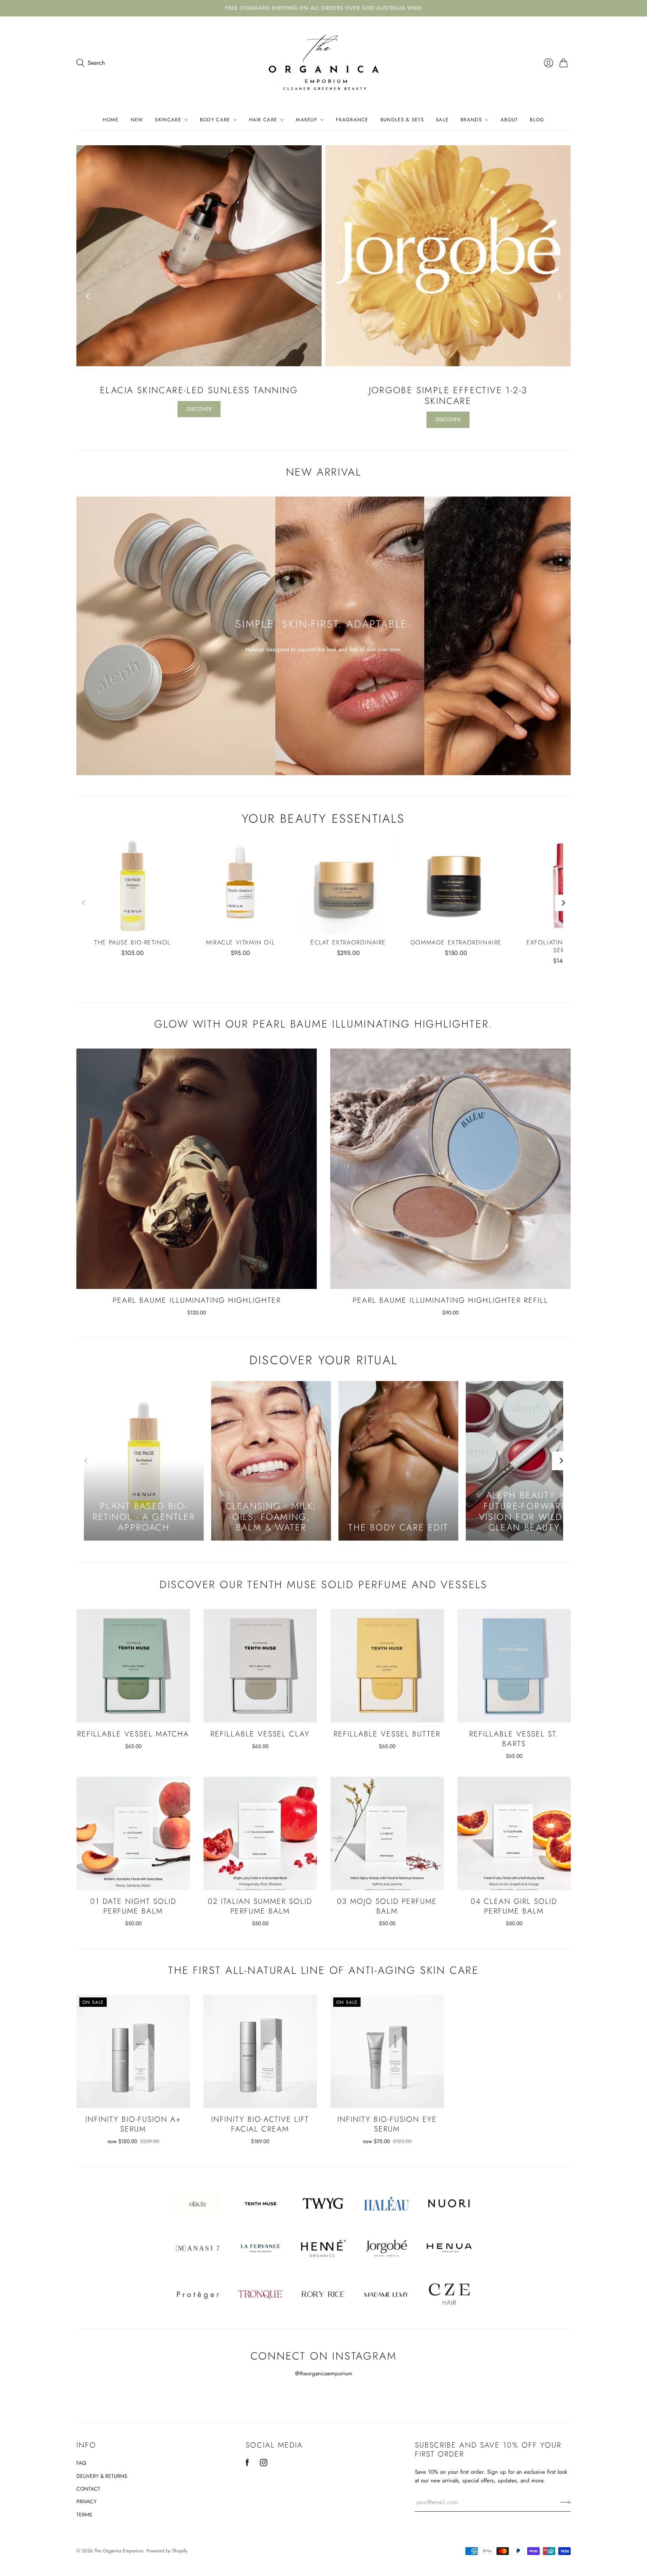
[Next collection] (559, 296)
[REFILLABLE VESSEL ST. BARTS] (514, 1666)
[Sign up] (566, 2502)
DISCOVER (199, 409)
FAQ (81, 2463)
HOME (110, 120)
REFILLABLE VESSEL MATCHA (133, 1734)
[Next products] (563, 903)
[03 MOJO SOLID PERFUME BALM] (387, 1833)
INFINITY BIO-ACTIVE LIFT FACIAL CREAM (260, 2124)
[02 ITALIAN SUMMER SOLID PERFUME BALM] (260, 1833)
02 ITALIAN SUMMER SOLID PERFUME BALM (260, 1906)
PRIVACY (86, 2501)
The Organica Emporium (119, 2551)
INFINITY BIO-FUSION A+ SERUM (133, 2124)
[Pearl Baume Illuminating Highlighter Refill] (450, 1169)
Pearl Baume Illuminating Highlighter (197, 1300)
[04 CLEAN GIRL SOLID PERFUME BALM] (514, 1833)
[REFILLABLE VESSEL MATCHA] (133, 1666)
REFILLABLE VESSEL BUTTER (387, 1734)
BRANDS (471, 120)
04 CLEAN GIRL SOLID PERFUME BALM (514, 1906)
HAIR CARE (263, 120)
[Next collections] (561, 1461)
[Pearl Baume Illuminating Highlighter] (197, 1169)
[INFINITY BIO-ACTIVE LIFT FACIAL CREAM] (260, 2051)
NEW (137, 120)
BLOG (537, 120)
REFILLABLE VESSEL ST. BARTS (514, 1739)
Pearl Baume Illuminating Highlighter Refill (450, 1300)
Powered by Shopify (167, 2551)
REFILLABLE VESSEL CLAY (260, 1734)
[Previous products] (84, 903)
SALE (442, 120)
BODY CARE (215, 120)
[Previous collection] (88, 296)
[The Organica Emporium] (324, 63)
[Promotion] (323, 636)
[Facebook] (247, 2464)
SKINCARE (168, 120)
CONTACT (88, 2489)
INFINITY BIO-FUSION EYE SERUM (387, 2124)
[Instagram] (264, 2464)
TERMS (84, 2515)
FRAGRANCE (352, 120)
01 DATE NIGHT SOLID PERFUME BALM (133, 1906)
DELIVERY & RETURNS (102, 2476)
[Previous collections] (86, 1461)
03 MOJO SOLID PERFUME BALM (387, 1906)
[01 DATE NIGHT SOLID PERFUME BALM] (133, 1833)
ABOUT (509, 120)
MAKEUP (306, 120)
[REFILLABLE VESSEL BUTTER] (387, 1666)
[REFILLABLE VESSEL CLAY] (260, 1666)
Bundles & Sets (402, 120)
